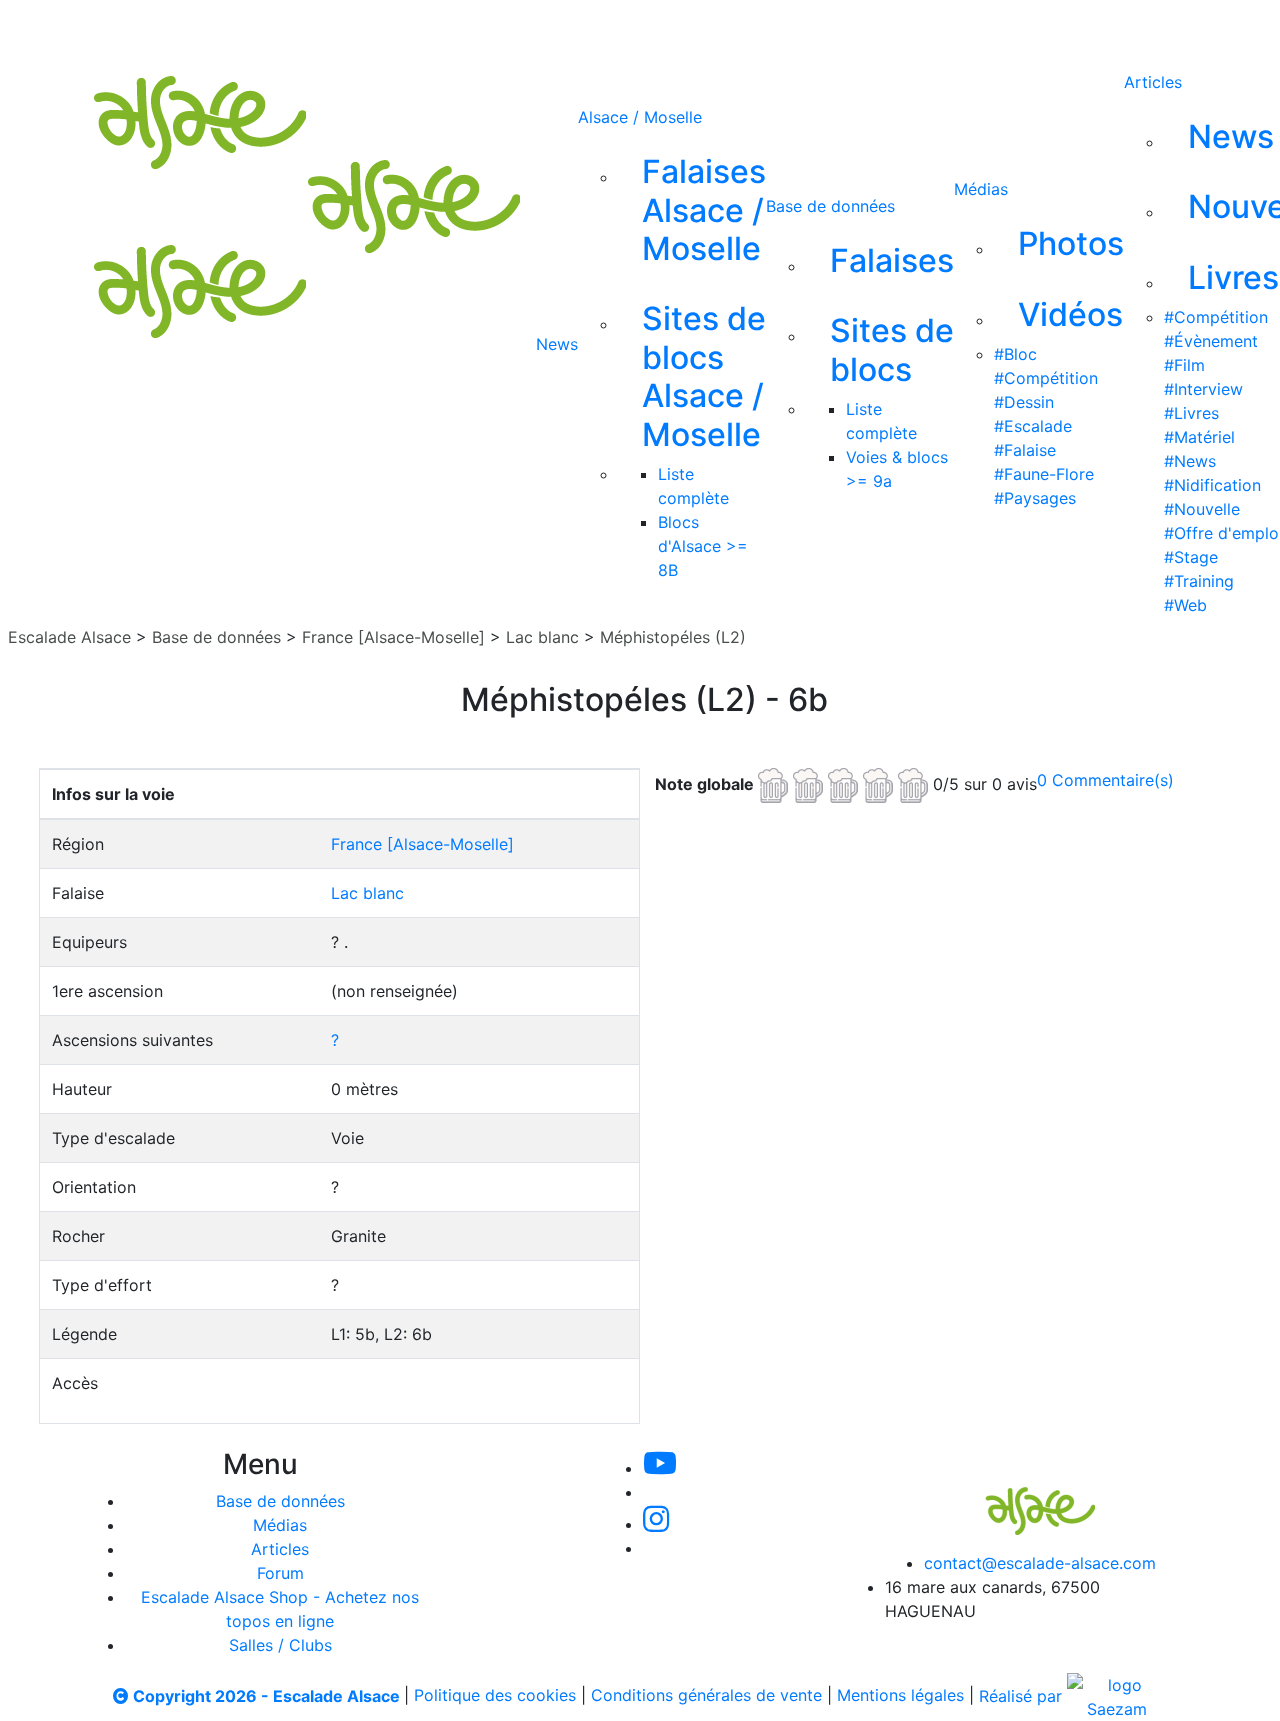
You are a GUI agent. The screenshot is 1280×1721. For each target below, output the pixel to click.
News (557, 344)
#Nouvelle (1202, 509)
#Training (1199, 581)
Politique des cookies (495, 1696)
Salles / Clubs (280, 1645)
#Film (1184, 365)
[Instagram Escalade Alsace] (656, 1524)
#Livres (1191, 413)
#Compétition (1046, 378)
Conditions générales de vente (706, 1696)
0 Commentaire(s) (1105, 780)
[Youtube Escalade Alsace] (569, 28)
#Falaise (1025, 450)
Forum (280, 1573)
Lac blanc (542, 637)
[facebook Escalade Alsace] (770, 28)
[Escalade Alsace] (1020, 1497)
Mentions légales (900, 1696)
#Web (1185, 605)
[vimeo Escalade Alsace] (638, 28)
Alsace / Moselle (640, 117)
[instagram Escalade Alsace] (705, 28)
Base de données (830, 206)
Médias (981, 189)
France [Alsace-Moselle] (393, 637)
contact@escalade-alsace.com (1040, 1563)
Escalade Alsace (69, 637)
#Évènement (1211, 341)
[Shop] (837, 28)
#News (1190, 461)
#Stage (1191, 557)
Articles (1153, 82)
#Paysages (1035, 498)
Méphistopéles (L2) (673, 637)
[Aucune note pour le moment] (845, 783)
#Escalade (1033, 426)
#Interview (1203, 389)
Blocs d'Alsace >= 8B (703, 546)
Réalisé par (1023, 1696)
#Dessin (1024, 402)
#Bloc (1015, 354)
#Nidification (1212, 485)
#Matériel (1199, 437)
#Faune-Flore (1044, 474)
